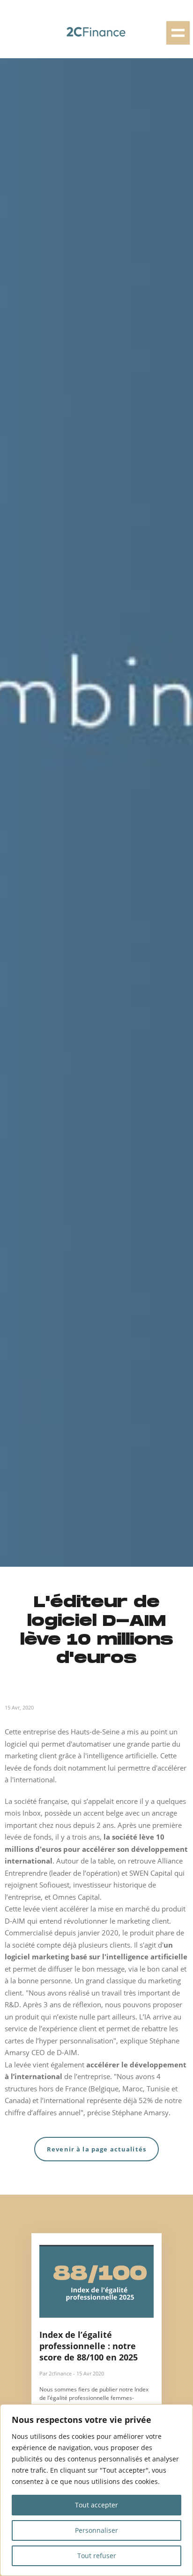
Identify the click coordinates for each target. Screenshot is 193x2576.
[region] (96, 2490)
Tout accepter (96, 2505)
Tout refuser (97, 2556)
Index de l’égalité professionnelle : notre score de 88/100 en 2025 (89, 2346)
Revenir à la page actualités (96, 2149)
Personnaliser (96, 2530)
